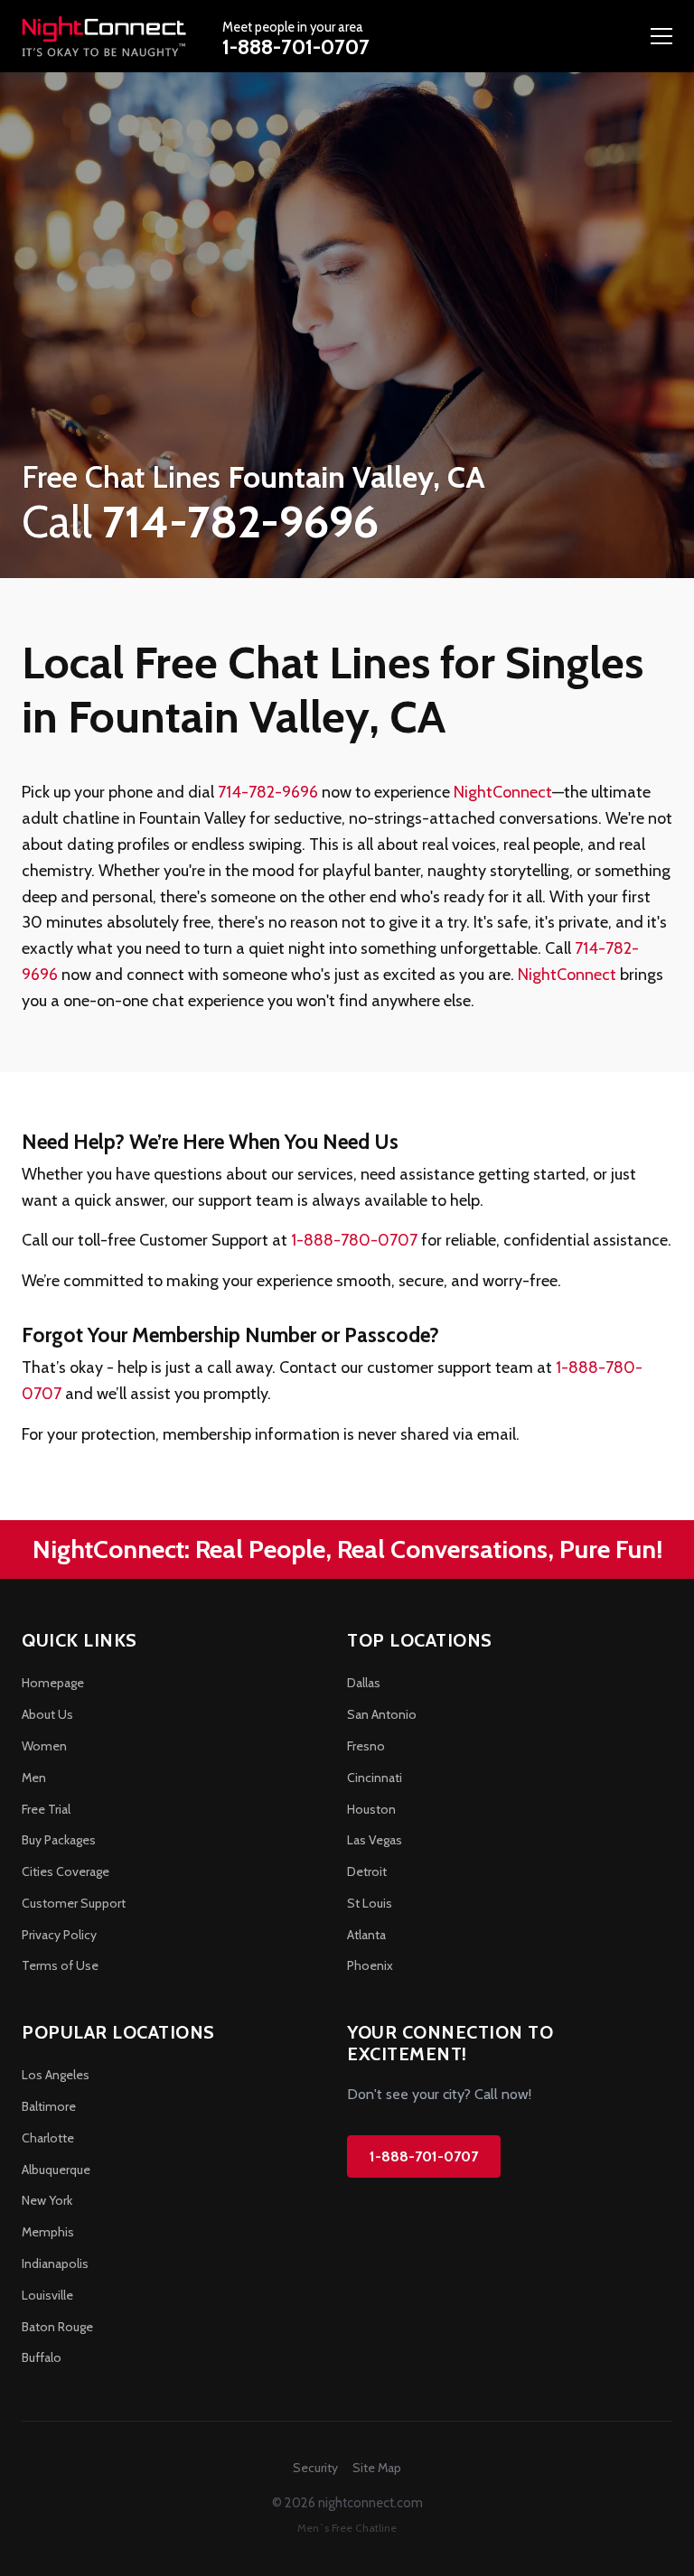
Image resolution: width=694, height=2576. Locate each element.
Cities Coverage (66, 1871)
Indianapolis (55, 2263)
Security (315, 2468)
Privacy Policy (59, 1935)
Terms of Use (60, 1965)
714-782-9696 (268, 792)
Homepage (53, 1683)
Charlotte (48, 2138)
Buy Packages (59, 1840)
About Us (47, 1714)
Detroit (367, 1871)
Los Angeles (56, 2075)
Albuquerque (56, 2170)
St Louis (370, 1903)
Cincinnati (375, 1778)
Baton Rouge (57, 2327)
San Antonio (382, 1714)
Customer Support (74, 1903)
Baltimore (49, 2106)
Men (34, 1778)
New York (47, 2200)
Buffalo (42, 2357)
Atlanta (366, 1935)
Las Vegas (375, 1840)
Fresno (366, 1746)
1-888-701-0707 (296, 47)
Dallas (364, 1683)
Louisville (47, 2295)
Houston (371, 1809)
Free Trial (46, 1809)
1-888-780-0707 (354, 1240)
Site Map (377, 2468)
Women (44, 1746)
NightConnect (503, 792)
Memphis (48, 2232)
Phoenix (370, 1965)
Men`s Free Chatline (347, 2528)
